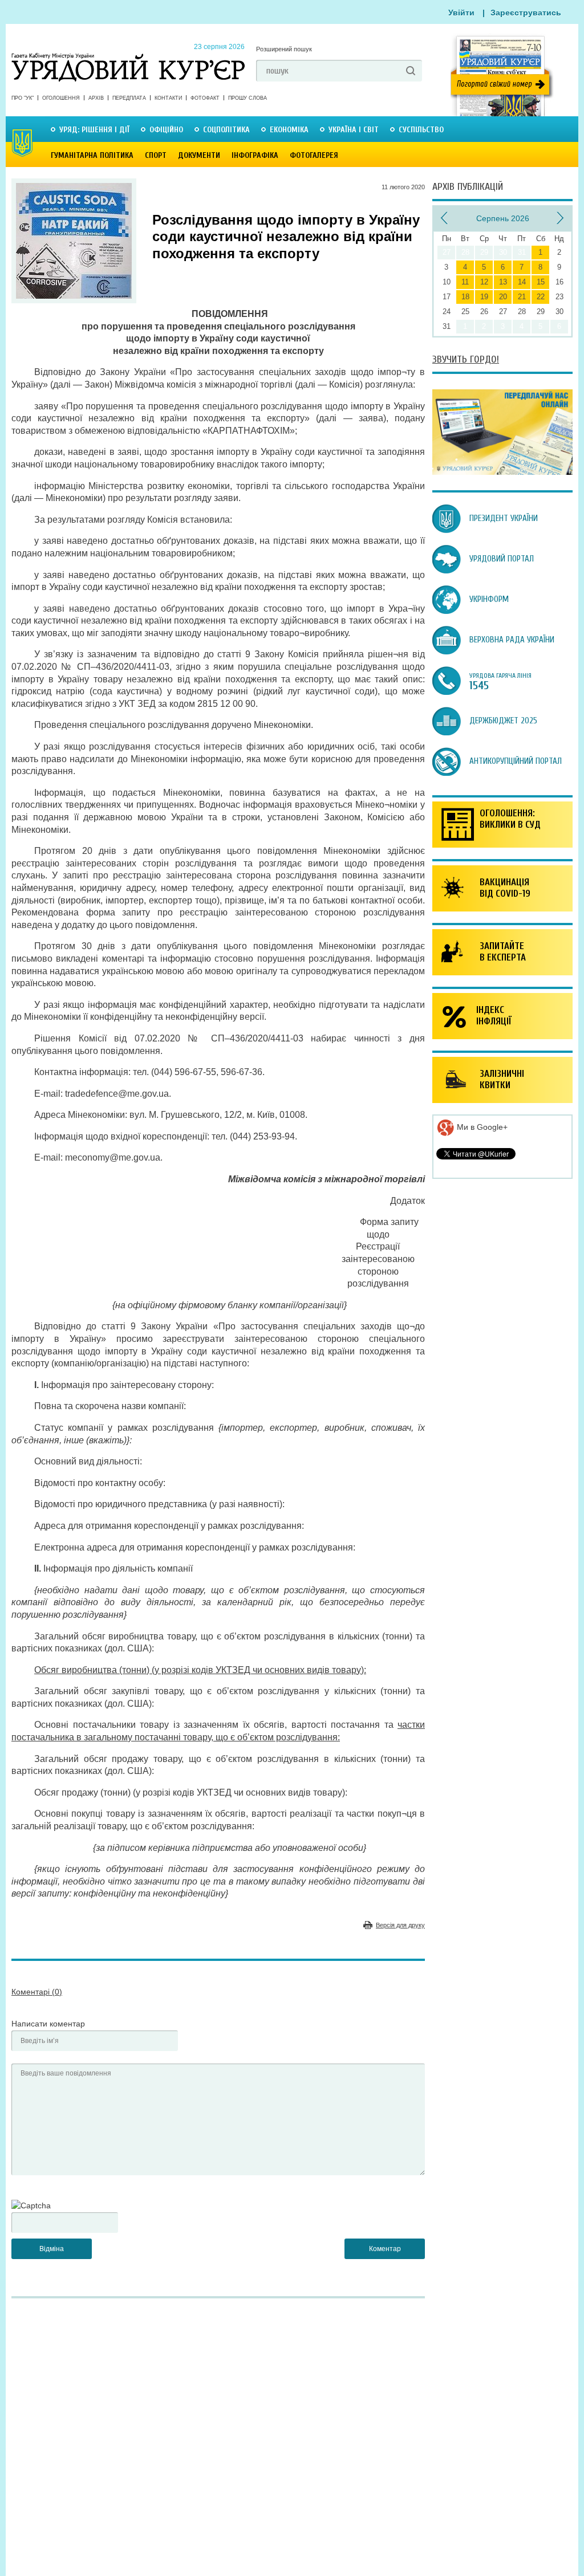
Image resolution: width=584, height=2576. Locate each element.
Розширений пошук (284, 49)
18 (465, 297)
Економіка (289, 130)
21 (522, 297)
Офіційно (166, 130)
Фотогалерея (314, 155)
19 (484, 297)
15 (541, 282)
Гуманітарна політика (92, 155)
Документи (199, 155)
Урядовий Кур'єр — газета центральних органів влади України (128, 56)
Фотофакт (205, 98)
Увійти (461, 13)
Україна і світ (354, 130)
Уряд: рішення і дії (94, 130)
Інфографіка (255, 155)
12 (484, 282)
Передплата (129, 98)
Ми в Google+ (481, 1127)
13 (503, 282)
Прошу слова (248, 98)
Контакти (168, 98)
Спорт (156, 155)
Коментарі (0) (37, 1992)
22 (541, 297)
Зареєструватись (526, 13)
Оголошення (61, 98)
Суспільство (421, 130)
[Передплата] (502, 472)
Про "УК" (23, 98)
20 (503, 297)
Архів (96, 98)
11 (465, 282)
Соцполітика (226, 130)
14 (522, 282)
